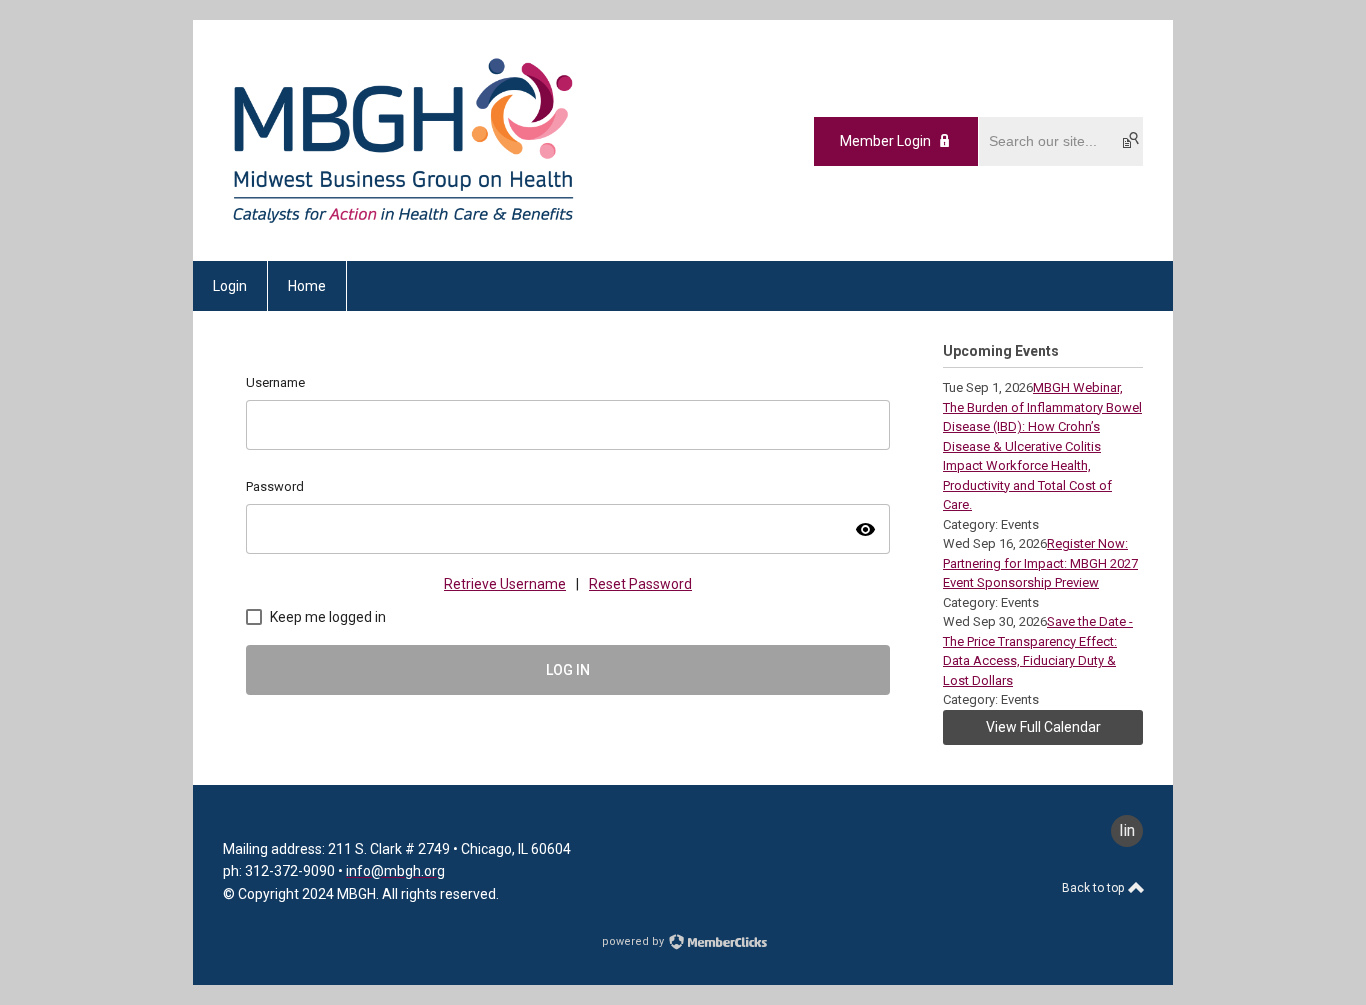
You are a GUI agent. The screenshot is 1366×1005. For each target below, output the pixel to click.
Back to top (1094, 888)
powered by (634, 941)
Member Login (885, 141)
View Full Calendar (1043, 727)
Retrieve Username (505, 584)
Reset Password (640, 584)
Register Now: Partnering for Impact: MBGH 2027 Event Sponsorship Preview (1040, 563)
